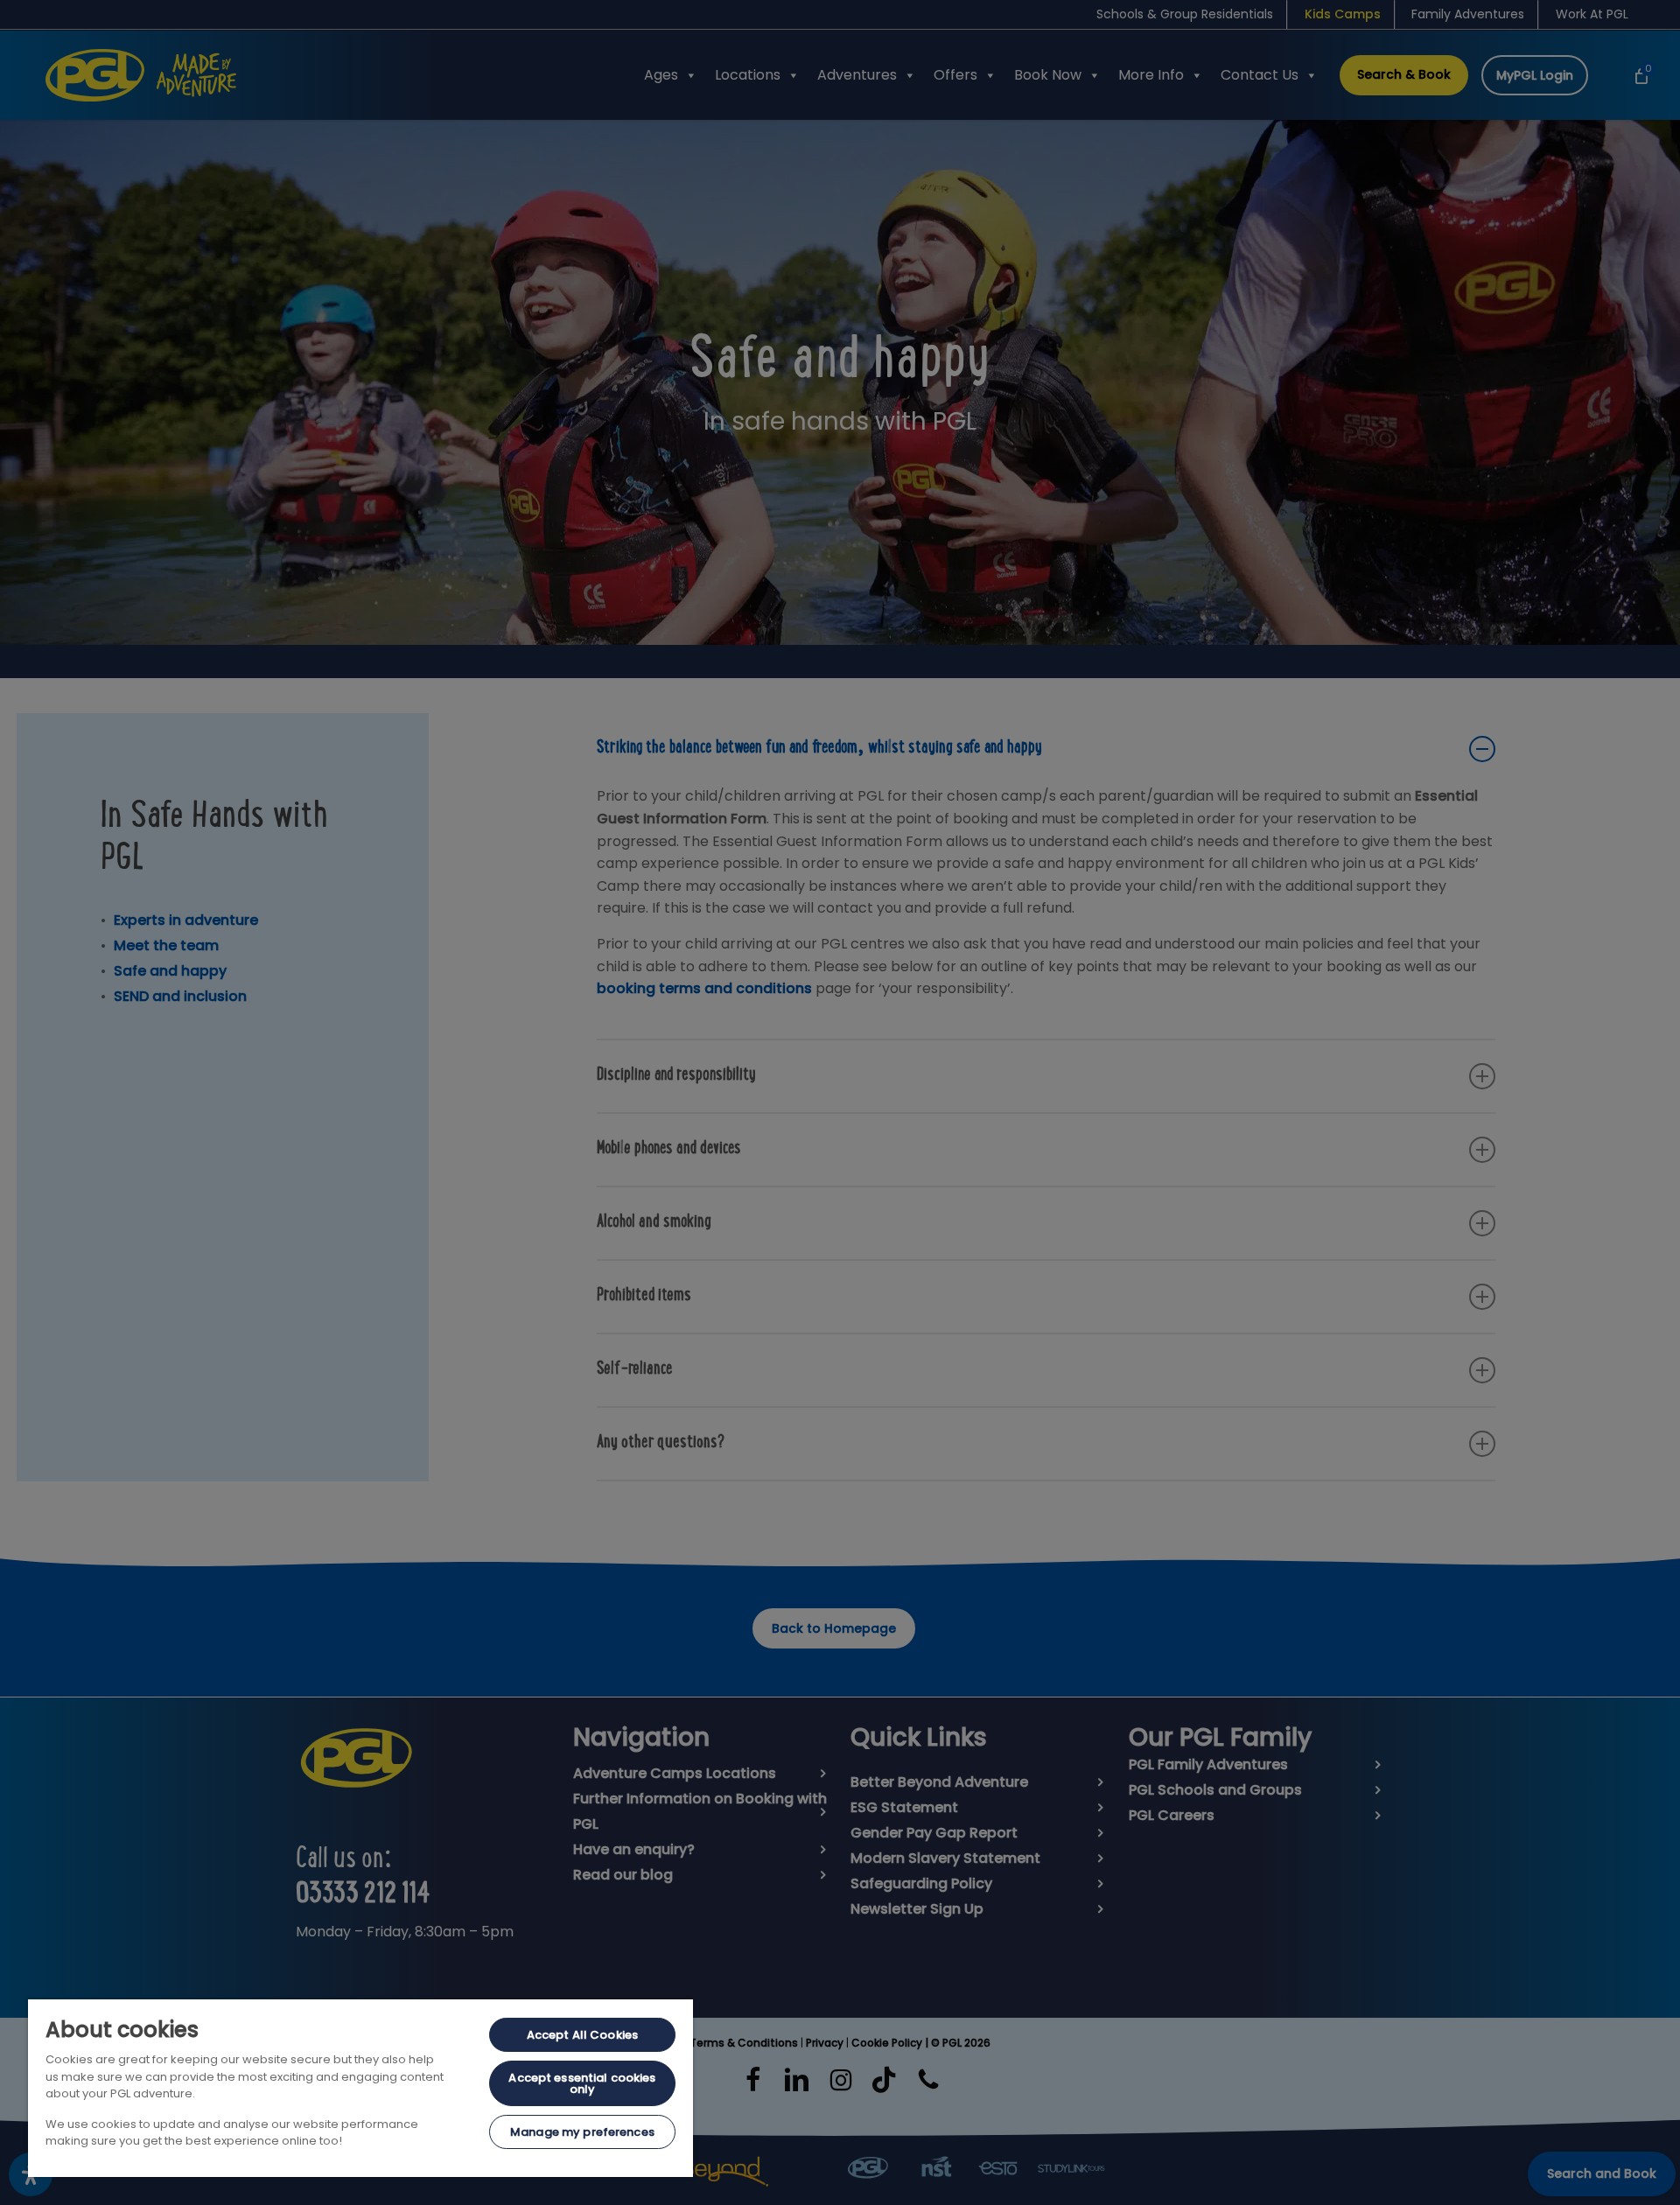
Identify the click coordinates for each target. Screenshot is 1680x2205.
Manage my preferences (582, 2132)
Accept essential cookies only (582, 2083)
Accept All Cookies (582, 2035)
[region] (360, 2088)
